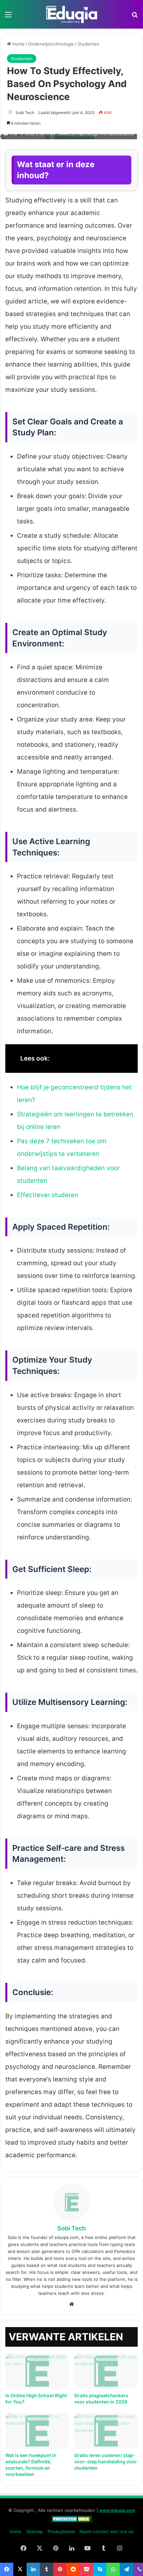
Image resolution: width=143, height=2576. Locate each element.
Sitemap (35, 2531)
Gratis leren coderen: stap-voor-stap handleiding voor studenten (106, 2462)
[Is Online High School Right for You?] (37, 2371)
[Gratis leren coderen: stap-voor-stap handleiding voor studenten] (106, 2431)
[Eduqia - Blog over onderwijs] (71, 14)
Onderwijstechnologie (51, 44)
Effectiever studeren (48, 1195)
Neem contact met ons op (107, 2531)
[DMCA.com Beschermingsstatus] (72, 2521)
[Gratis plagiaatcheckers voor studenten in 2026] (106, 2371)
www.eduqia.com (117, 2510)
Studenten (88, 44)
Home (18, 44)
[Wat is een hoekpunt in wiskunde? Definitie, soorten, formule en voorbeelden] (37, 2431)
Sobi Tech (25, 112)
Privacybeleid (61, 2531)
